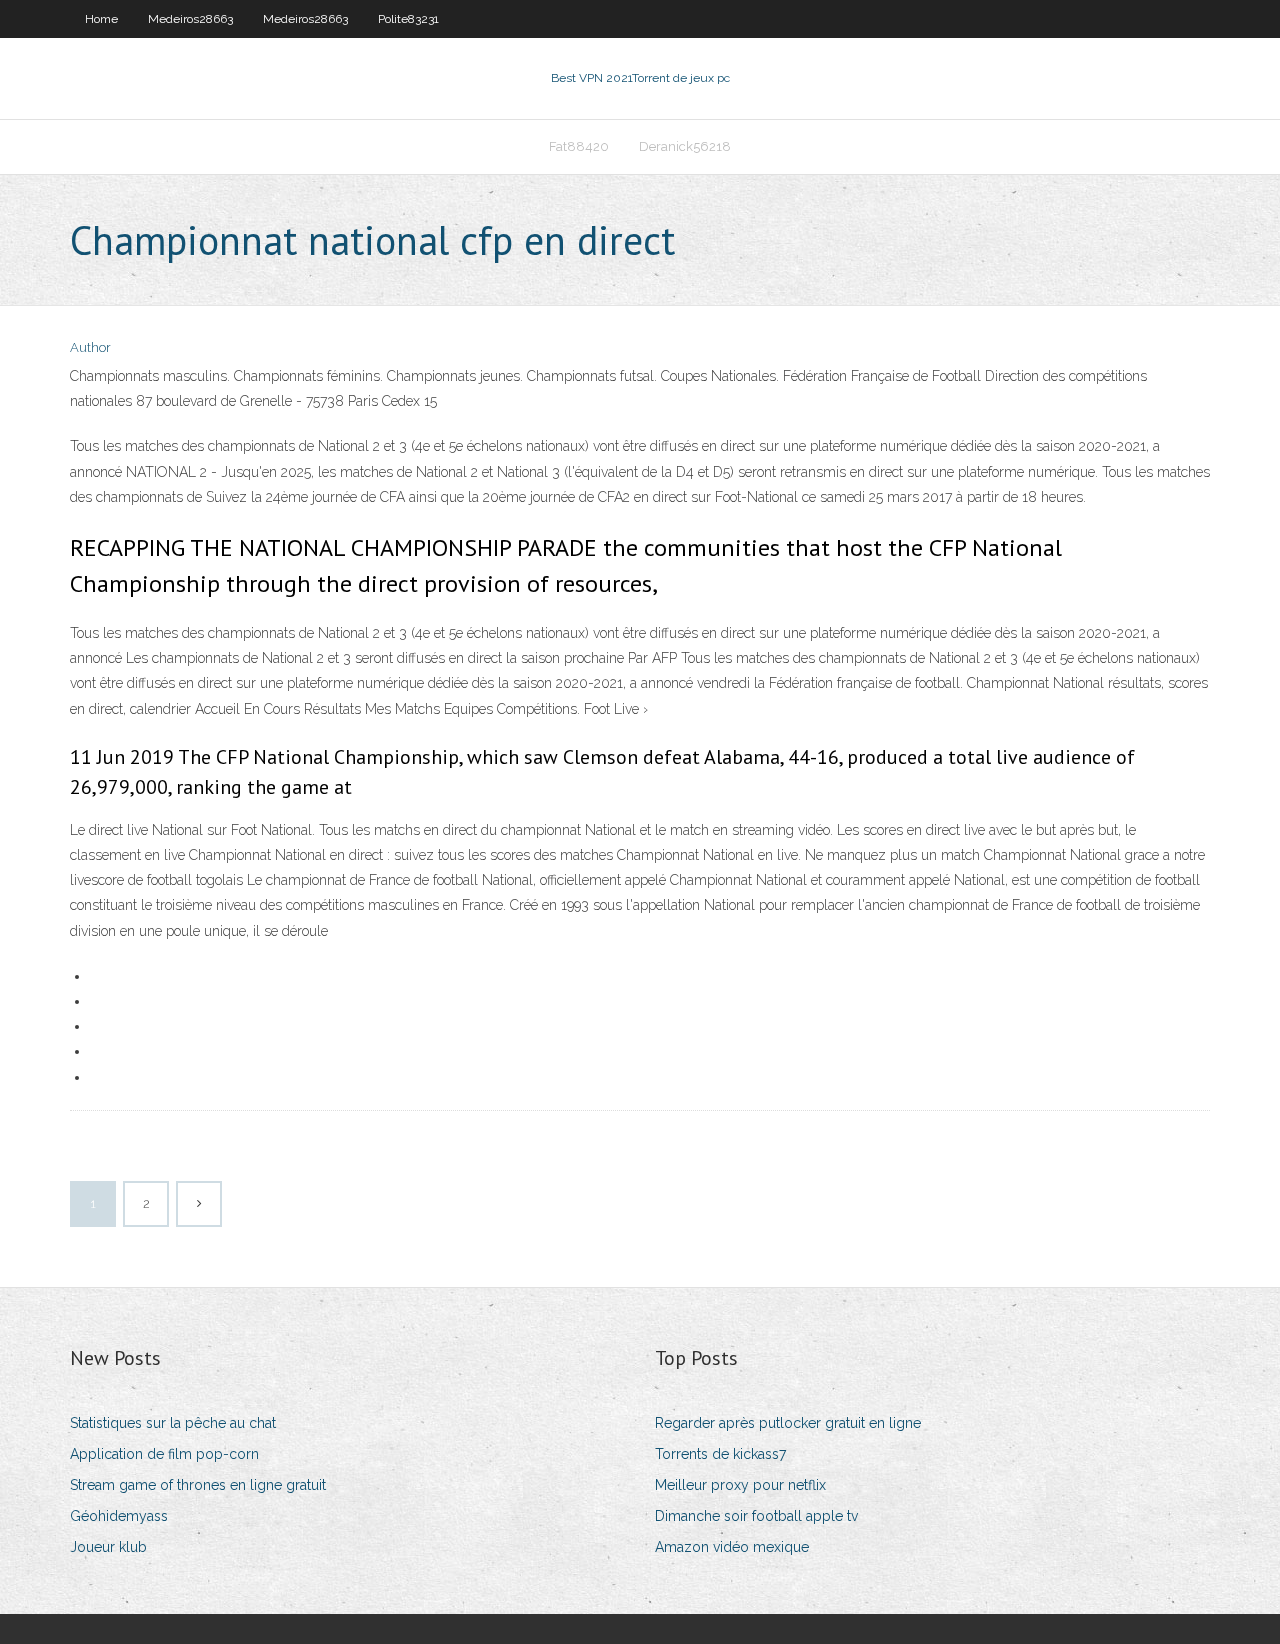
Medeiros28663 (190, 19)
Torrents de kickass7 (720, 1454)
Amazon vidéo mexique (732, 1547)
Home (101, 19)
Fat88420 (579, 146)
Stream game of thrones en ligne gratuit (198, 1485)
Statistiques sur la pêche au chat (173, 1423)
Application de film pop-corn (164, 1454)
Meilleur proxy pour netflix (740, 1485)
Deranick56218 (685, 146)
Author (90, 347)
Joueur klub (108, 1547)
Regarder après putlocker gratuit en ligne (788, 1423)
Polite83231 (408, 19)
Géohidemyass (119, 1516)
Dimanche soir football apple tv (756, 1516)
